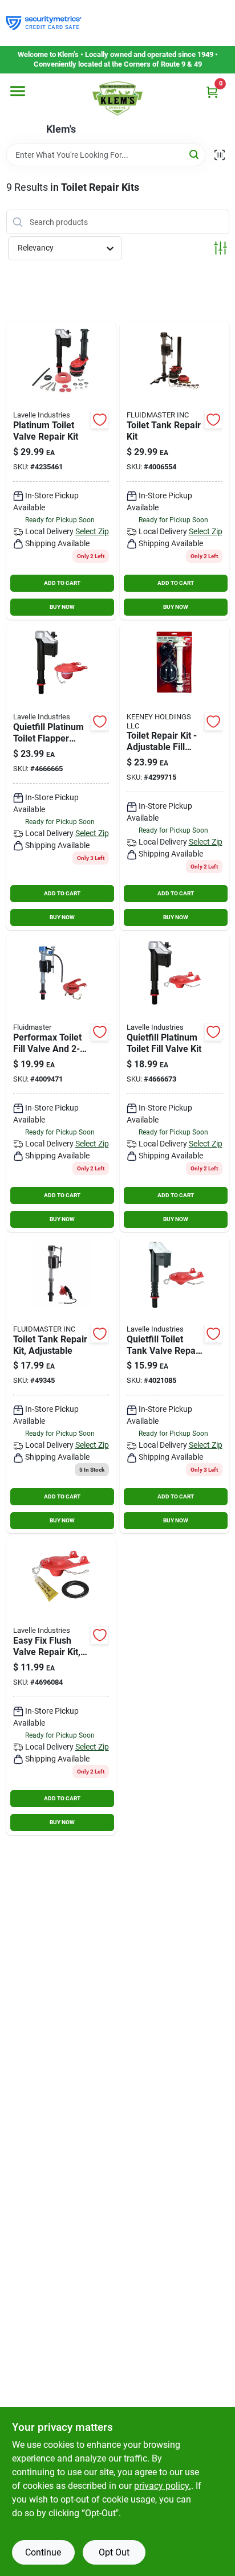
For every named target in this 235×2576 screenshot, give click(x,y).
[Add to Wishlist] (100, 420)
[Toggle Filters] (220, 248)
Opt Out (114, 2552)
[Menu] (18, 91)
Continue (43, 2552)
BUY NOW (62, 607)
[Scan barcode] (220, 155)
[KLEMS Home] (117, 99)
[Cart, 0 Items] (212, 92)
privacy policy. (163, 2486)
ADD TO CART (62, 583)
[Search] (195, 154)
